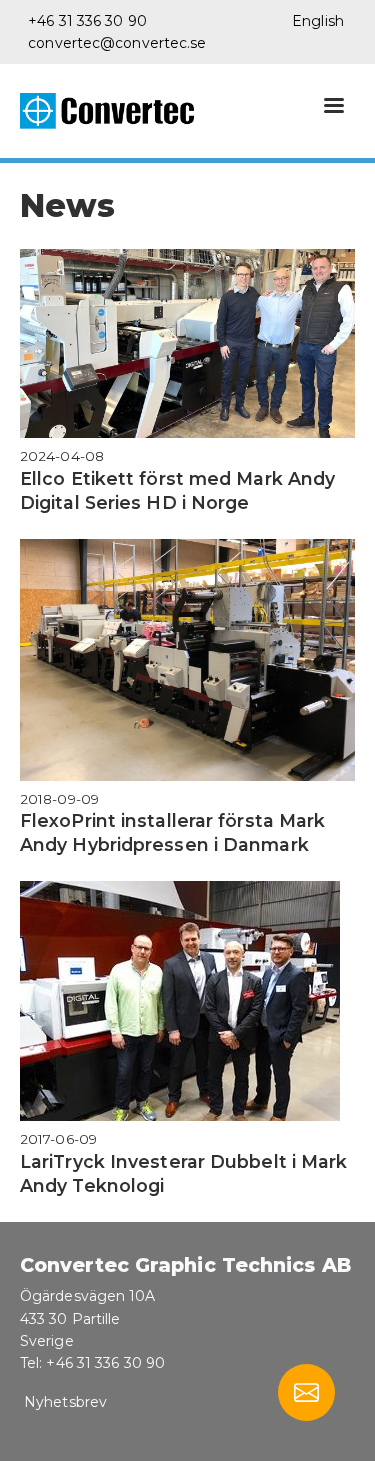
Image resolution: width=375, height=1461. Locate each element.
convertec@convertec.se (117, 43)
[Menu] (333, 107)
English (318, 21)
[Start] (115, 111)
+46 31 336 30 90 (87, 21)
